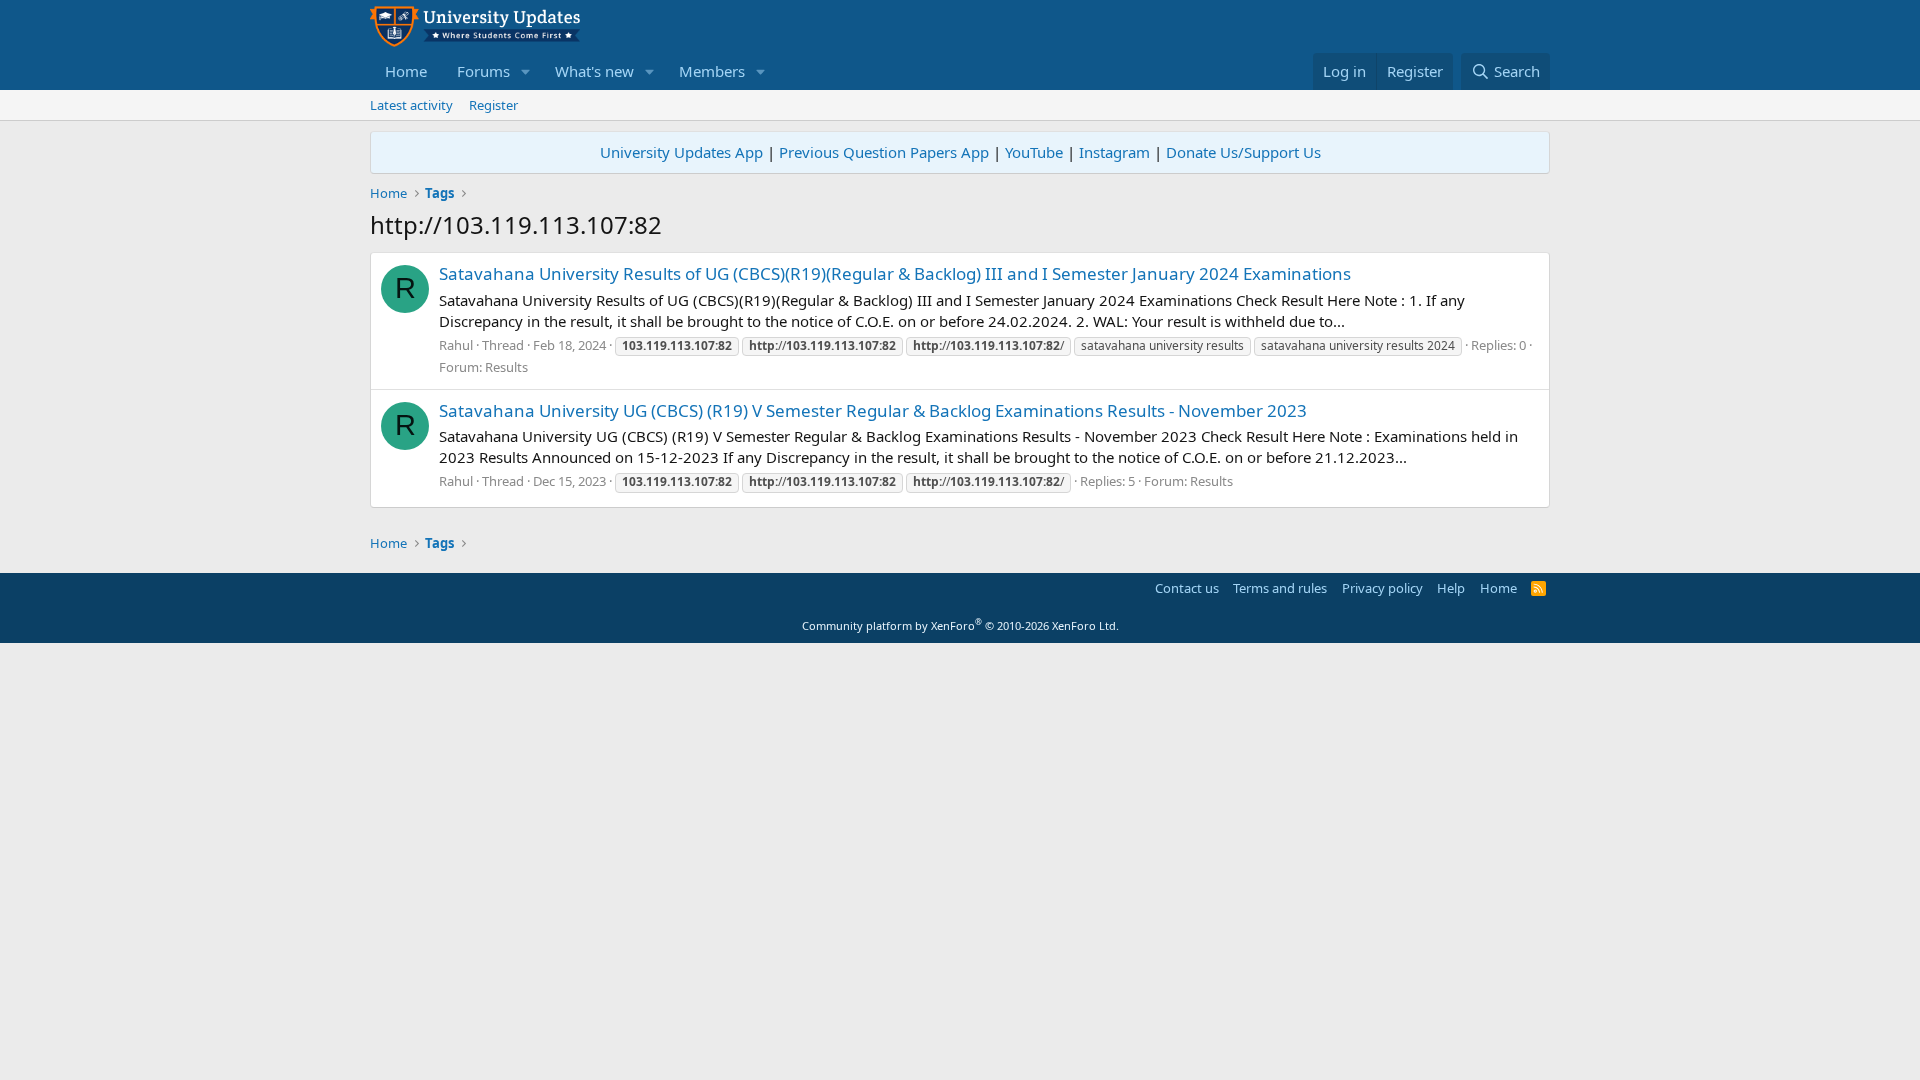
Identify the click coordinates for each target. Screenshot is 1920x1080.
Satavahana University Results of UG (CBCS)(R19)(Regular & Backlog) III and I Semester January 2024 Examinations (895, 273)
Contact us (1187, 588)
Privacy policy (1382, 588)
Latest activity (411, 105)
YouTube (1034, 152)
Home (406, 71)
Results (506, 367)
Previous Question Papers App (884, 152)
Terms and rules (1280, 588)
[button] (526, 71)
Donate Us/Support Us (1243, 152)
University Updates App (681, 152)
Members (712, 71)
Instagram (1114, 152)
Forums (483, 71)
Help (1451, 588)
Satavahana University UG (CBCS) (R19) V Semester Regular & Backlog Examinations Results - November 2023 (873, 410)
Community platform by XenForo (960, 625)
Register (493, 105)
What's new (594, 71)
